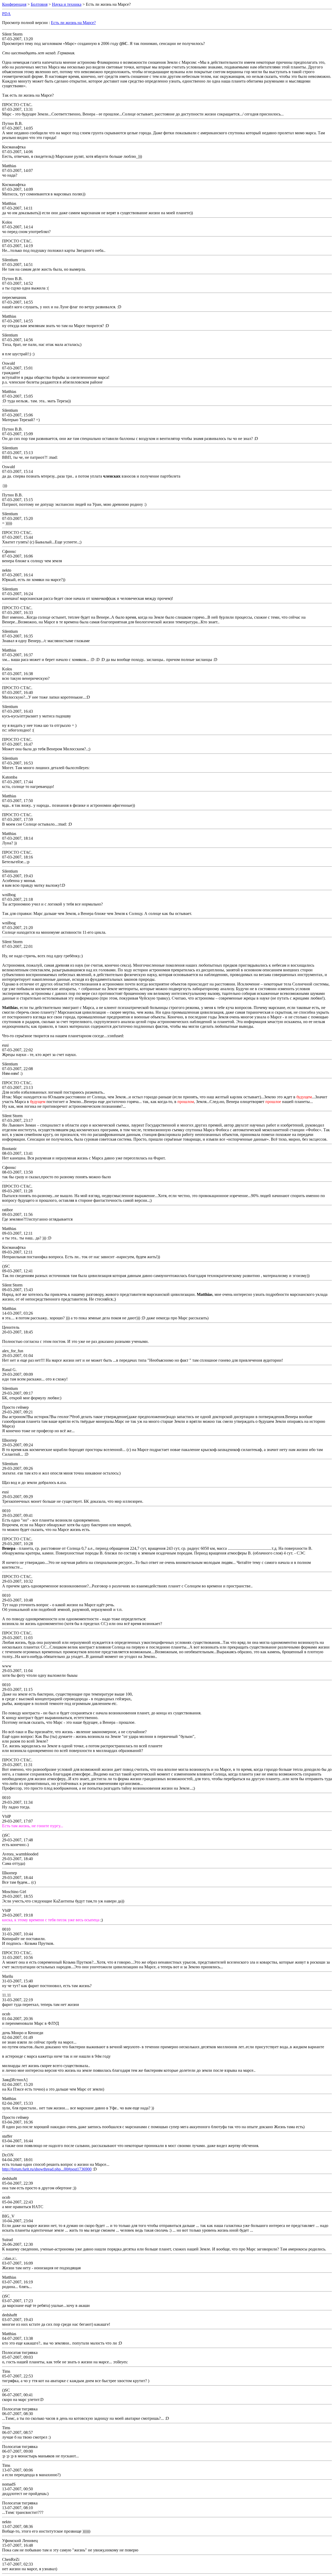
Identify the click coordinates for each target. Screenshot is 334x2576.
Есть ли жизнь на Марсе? (73, 23)
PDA (6, 14)
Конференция (14, 4)
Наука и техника (67, 4)
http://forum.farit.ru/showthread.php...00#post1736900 (47, 2169)
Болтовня (39, 4)
